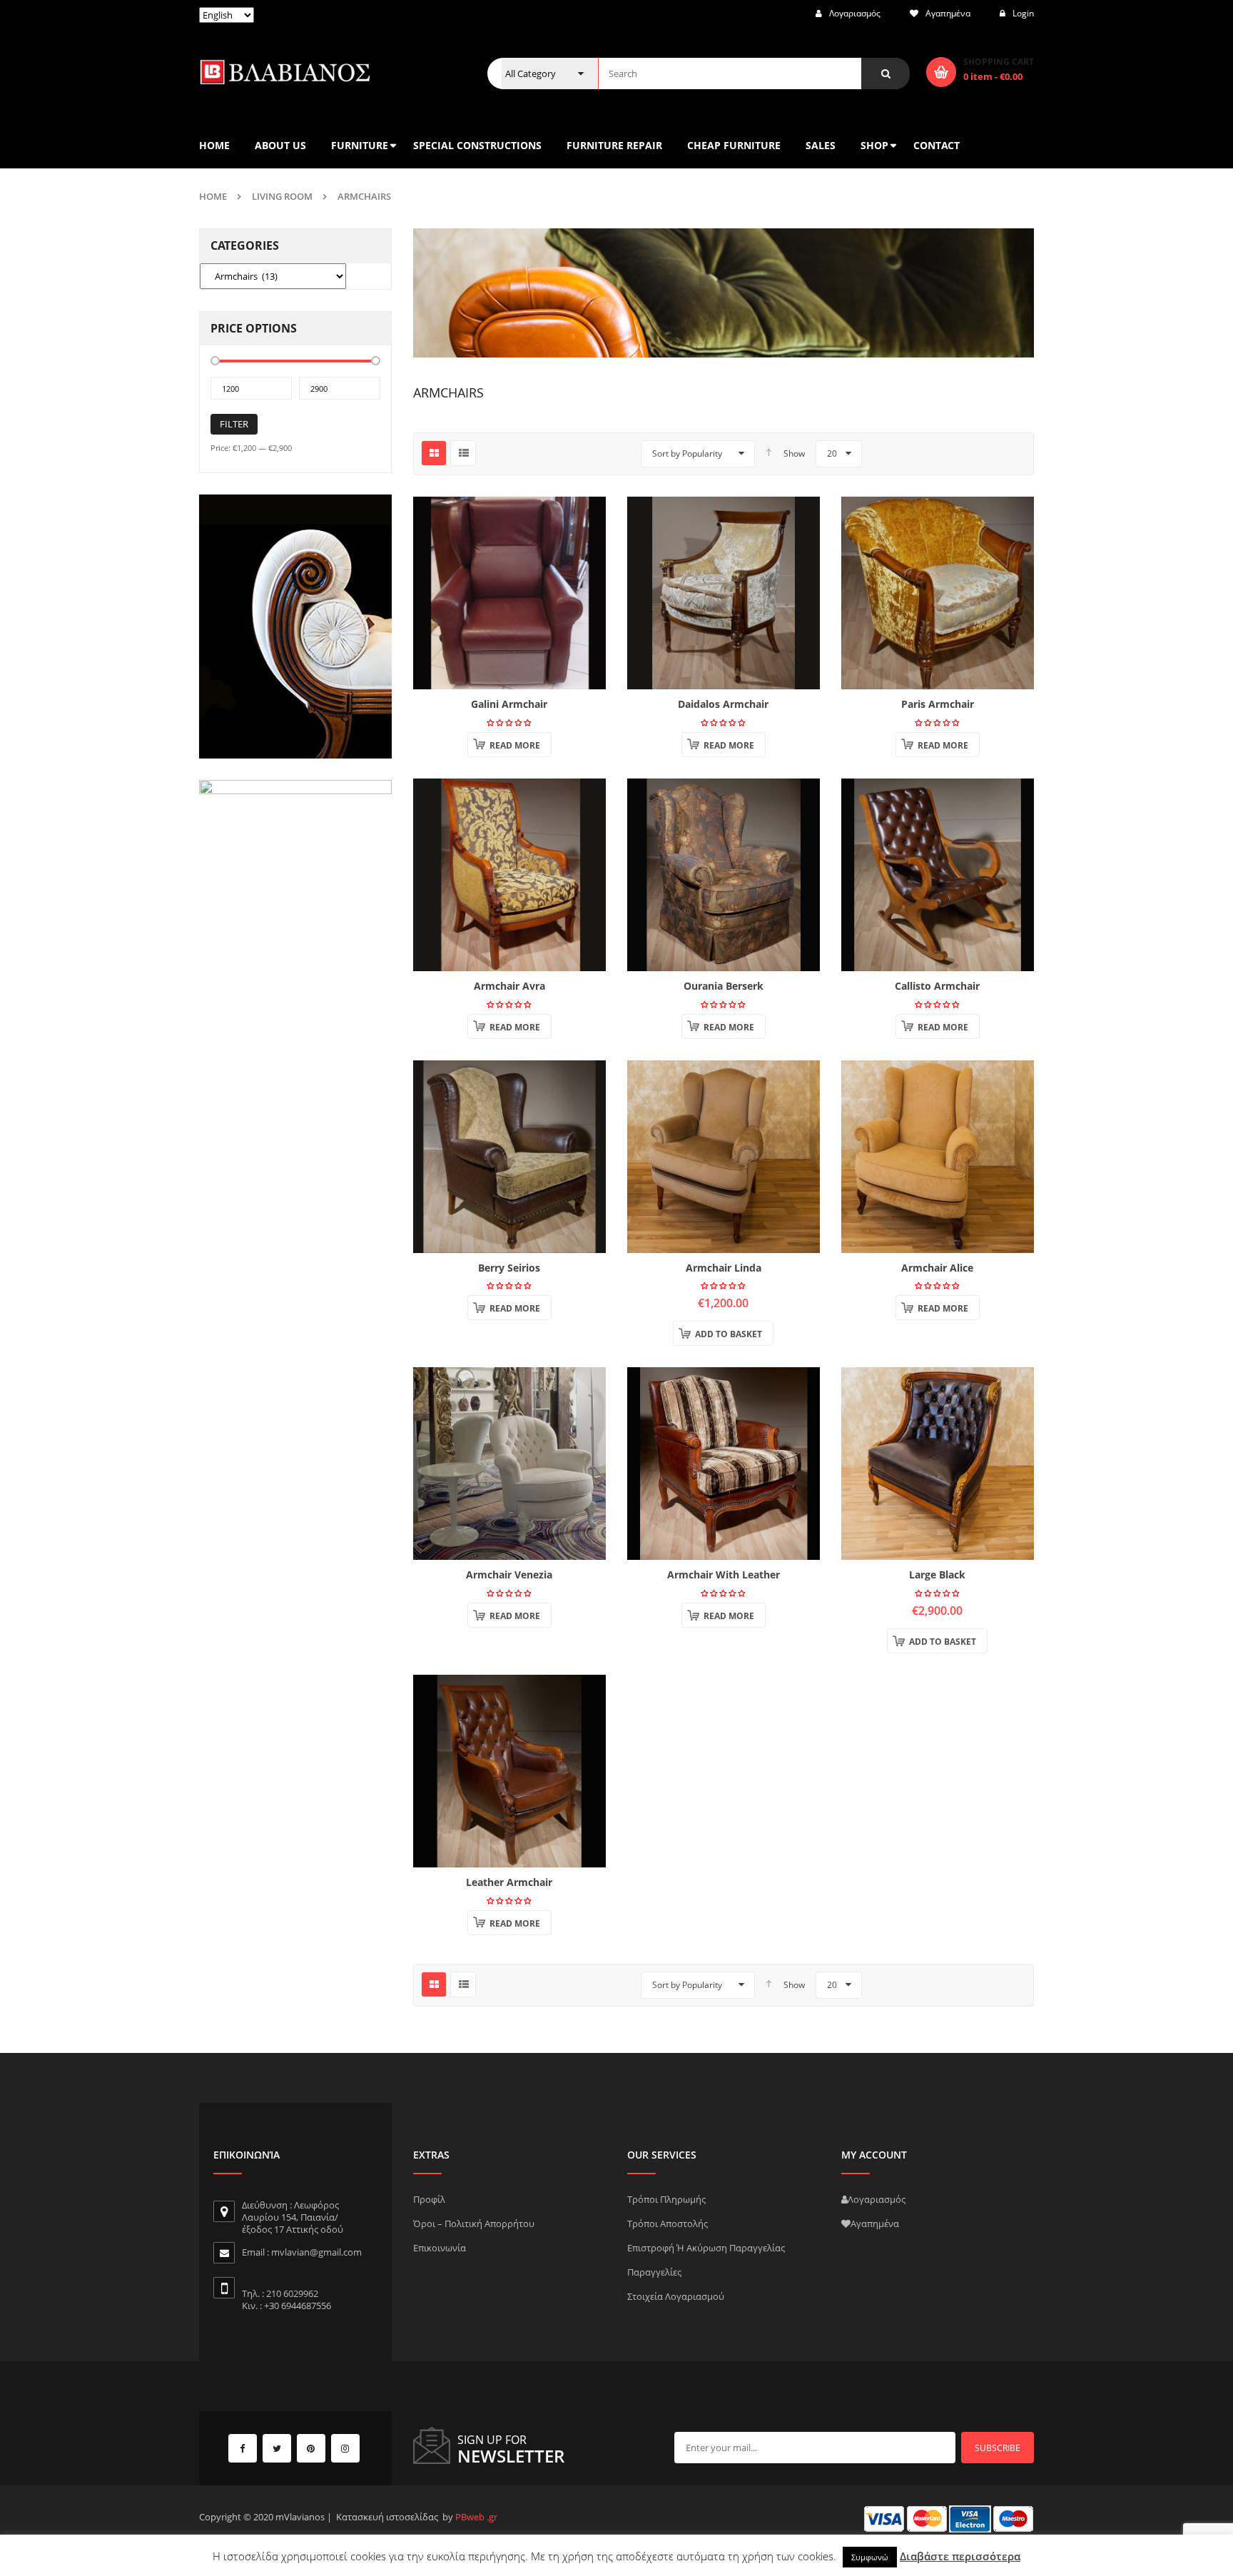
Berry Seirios (509, 1268)
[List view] (463, 453)
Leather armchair (509, 1882)
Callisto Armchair (937, 986)
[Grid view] (434, 453)
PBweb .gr (476, 2517)
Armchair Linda (724, 1268)
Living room (282, 196)
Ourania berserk (724, 986)
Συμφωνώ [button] (870, 2557)
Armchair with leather (724, 1574)
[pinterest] (311, 2448)
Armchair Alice (937, 1268)
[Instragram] (345, 2448)
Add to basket (729, 1334)
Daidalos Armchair (723, 704)
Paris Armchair (938, 704)
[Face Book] (243, 2448)
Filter (234, 424)
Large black (937, 1574)
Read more (515, 745)
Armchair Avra (509, 986)
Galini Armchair (509, 704)
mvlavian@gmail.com (316, 2252)
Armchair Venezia (509, 1574)
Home (213, 196)
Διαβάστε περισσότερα (960, 2556)
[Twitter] (277, 2448)
